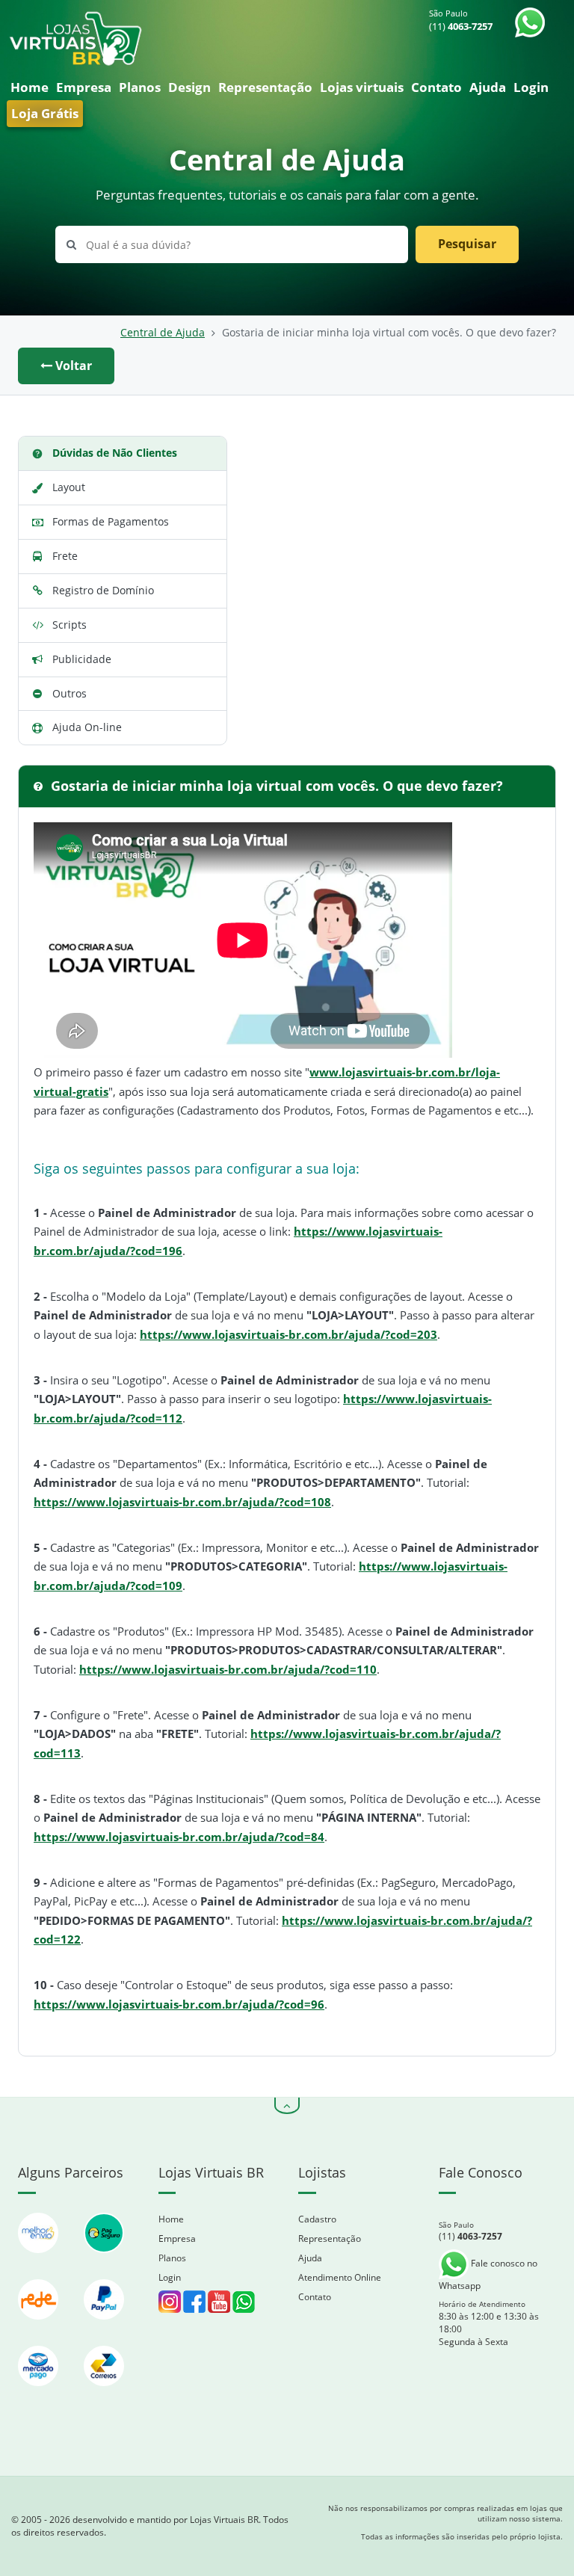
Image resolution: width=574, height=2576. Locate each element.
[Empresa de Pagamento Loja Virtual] (104, 2327)
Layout (69, 487)
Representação (265, 87)
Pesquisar (467, 244)
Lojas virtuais (362, 87)
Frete (65, 556)
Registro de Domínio (103, 590)
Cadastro (317, 2219)
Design (189, 87)
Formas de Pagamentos (111, 521)
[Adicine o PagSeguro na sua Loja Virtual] (104, 2260)
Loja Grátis (45, 113)
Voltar (72, 366)
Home (30, 87)
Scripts (70, 625)
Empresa (84, 87)
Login (531, 87)
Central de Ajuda (163, 333)
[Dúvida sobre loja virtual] (244, 2301)
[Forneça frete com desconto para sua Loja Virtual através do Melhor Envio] (40, 2260)
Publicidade (82, 659)
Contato (436, 87)
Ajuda (488, 87)
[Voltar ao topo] (287, 2106)
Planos (140, 87)
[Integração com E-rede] (40, 2327)
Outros (70, 693)
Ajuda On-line (87, 727)
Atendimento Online (340, 2277)
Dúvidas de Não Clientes (115, 453)
